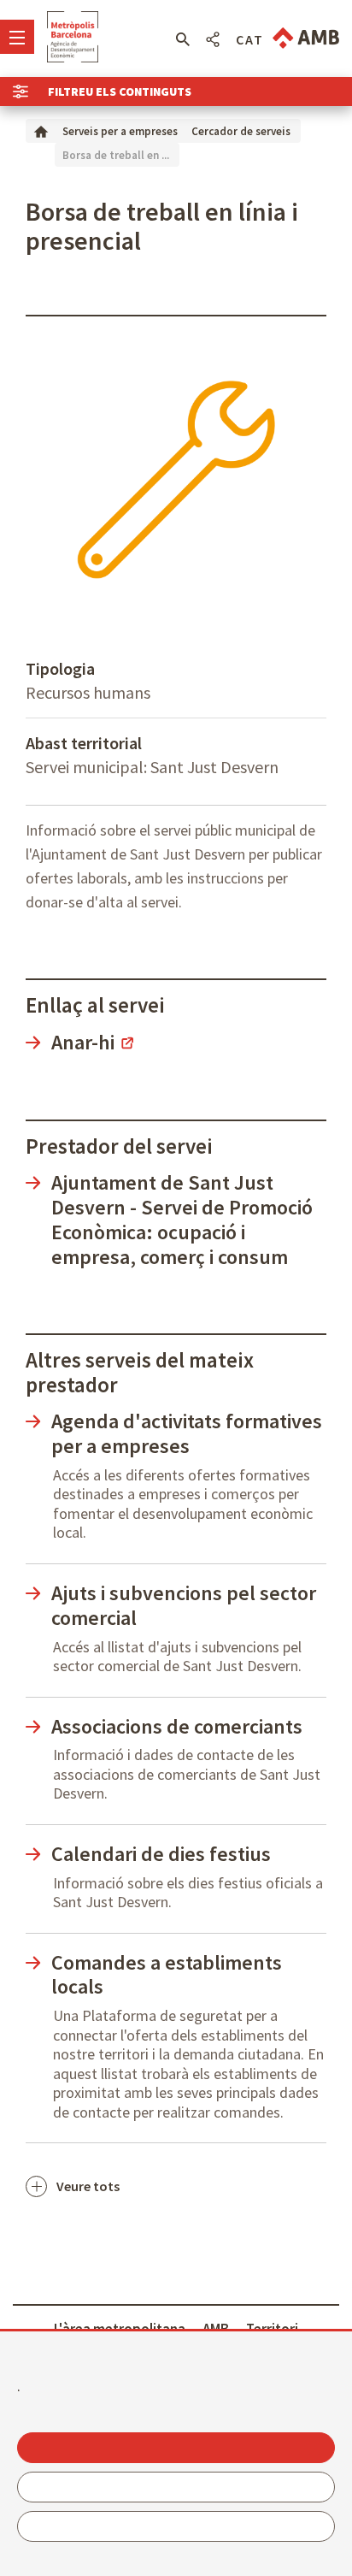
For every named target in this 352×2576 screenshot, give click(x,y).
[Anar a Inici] (41, 130)
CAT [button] (250, 39)
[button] (182, 39)
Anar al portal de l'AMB (306, 38)
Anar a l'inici (73, 37)
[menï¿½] (17, 37)
